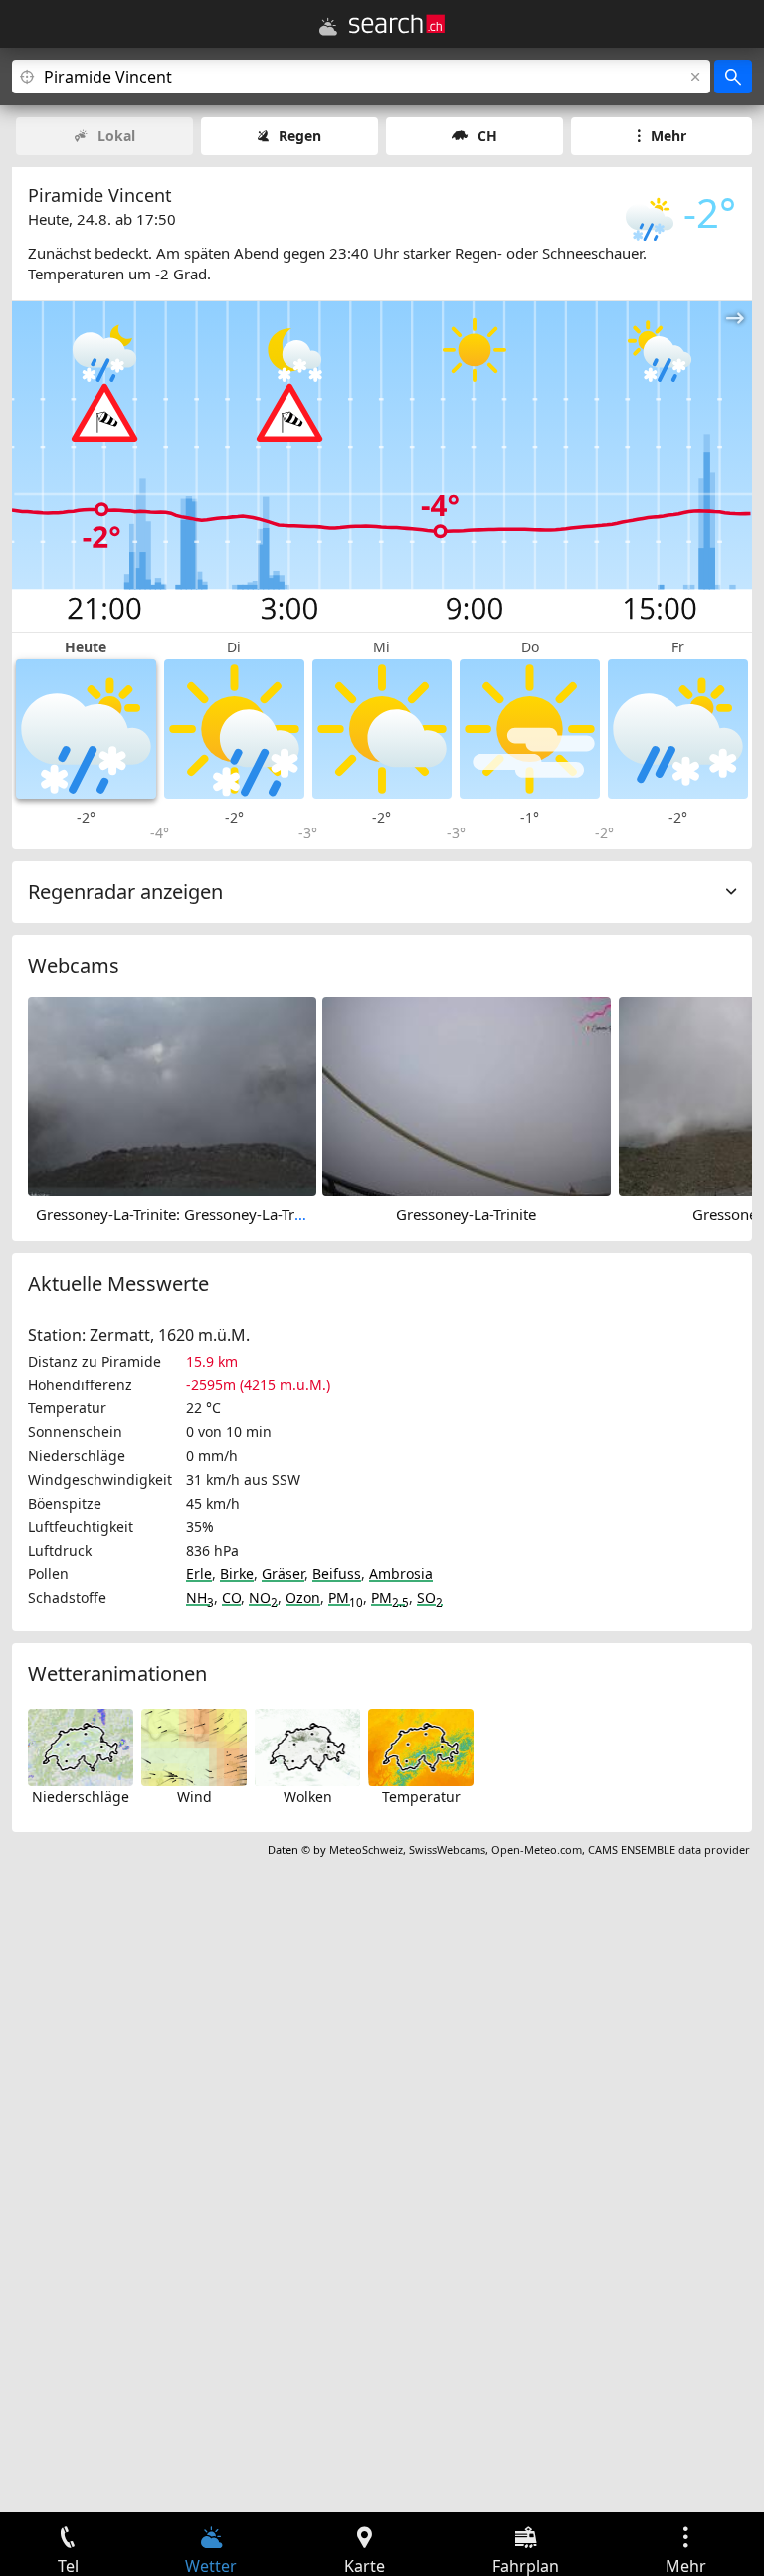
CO (231, 1598)
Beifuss (337, 1574)
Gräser (283, 1574)
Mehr (668, 136)
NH (200, 1598)
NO (263, 1598)
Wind (194, 1797)
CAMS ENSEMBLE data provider (669, 1849)
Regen (300, 136)
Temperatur (421, 1797)
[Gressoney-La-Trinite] (467, 1094)
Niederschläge (81, 1797)
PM (346, 1598)
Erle (199, 1574)
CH (487, 136)
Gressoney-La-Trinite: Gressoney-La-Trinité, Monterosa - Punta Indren (273, 1214)
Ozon (303, 1598)
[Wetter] (328, 27)
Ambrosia (401, 1574)
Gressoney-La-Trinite (466, 1214)
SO (430, 1598)
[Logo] (397, 24)
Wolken (308, 1797)
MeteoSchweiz (366, 1849)
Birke (237, 1574)
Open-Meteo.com (537, 1849)
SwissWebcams (447, 1849)
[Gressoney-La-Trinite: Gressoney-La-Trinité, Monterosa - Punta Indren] (172, 1094)
